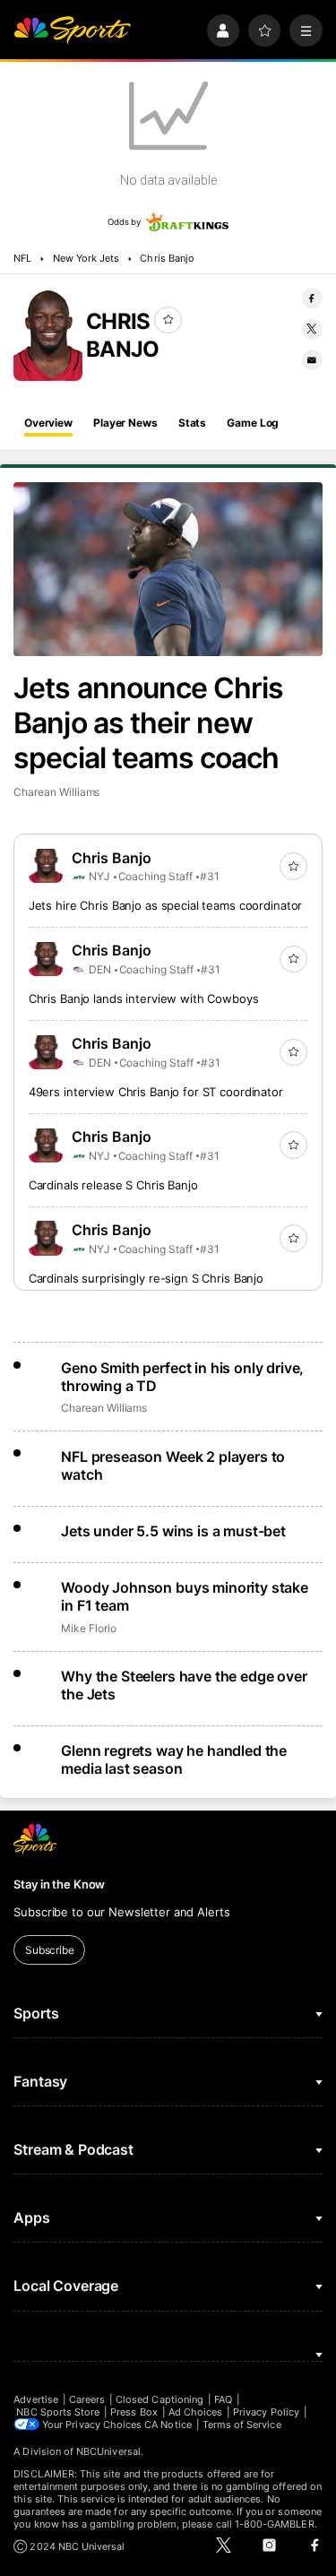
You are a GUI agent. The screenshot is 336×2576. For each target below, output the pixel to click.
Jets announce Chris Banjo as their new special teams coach (148, 723)
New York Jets (86, 258)
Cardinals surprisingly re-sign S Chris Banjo (146, 1278)
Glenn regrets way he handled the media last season (174, 1759)
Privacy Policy (266, 2412)
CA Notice (168, 2425)
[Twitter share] (312, 329)
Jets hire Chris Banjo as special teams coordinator (166, 905)
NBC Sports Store (58, 2412)
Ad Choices (196, 2412)
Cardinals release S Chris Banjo (113, 1185)
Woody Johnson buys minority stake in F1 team (185, 1596)
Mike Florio (88, 1628)
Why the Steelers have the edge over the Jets (184, 1685)
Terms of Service (242, 2425)
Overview (48, 423)
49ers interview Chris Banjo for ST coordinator (156, 1092)
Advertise (36, 2399)
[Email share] (312, 360)
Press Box (134, 2412)
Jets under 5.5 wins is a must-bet (173, 1531)
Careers (87, 2399)
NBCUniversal (108, 2451)
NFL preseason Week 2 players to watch (173, 1465)
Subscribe (50, 1950)
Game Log (253, 423)
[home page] (72, 31)
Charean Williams (56, 792)
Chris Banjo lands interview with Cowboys (144, 998)
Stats (192, 423)
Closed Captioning (159, 2399)
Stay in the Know (59, 1884)
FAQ (223, 2399)
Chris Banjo (167, 258)
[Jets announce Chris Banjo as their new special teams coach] (168, 569)
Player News (125, 423)
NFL (22, 258)
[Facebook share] (312, 298)
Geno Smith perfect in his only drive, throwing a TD (182, 1377)
